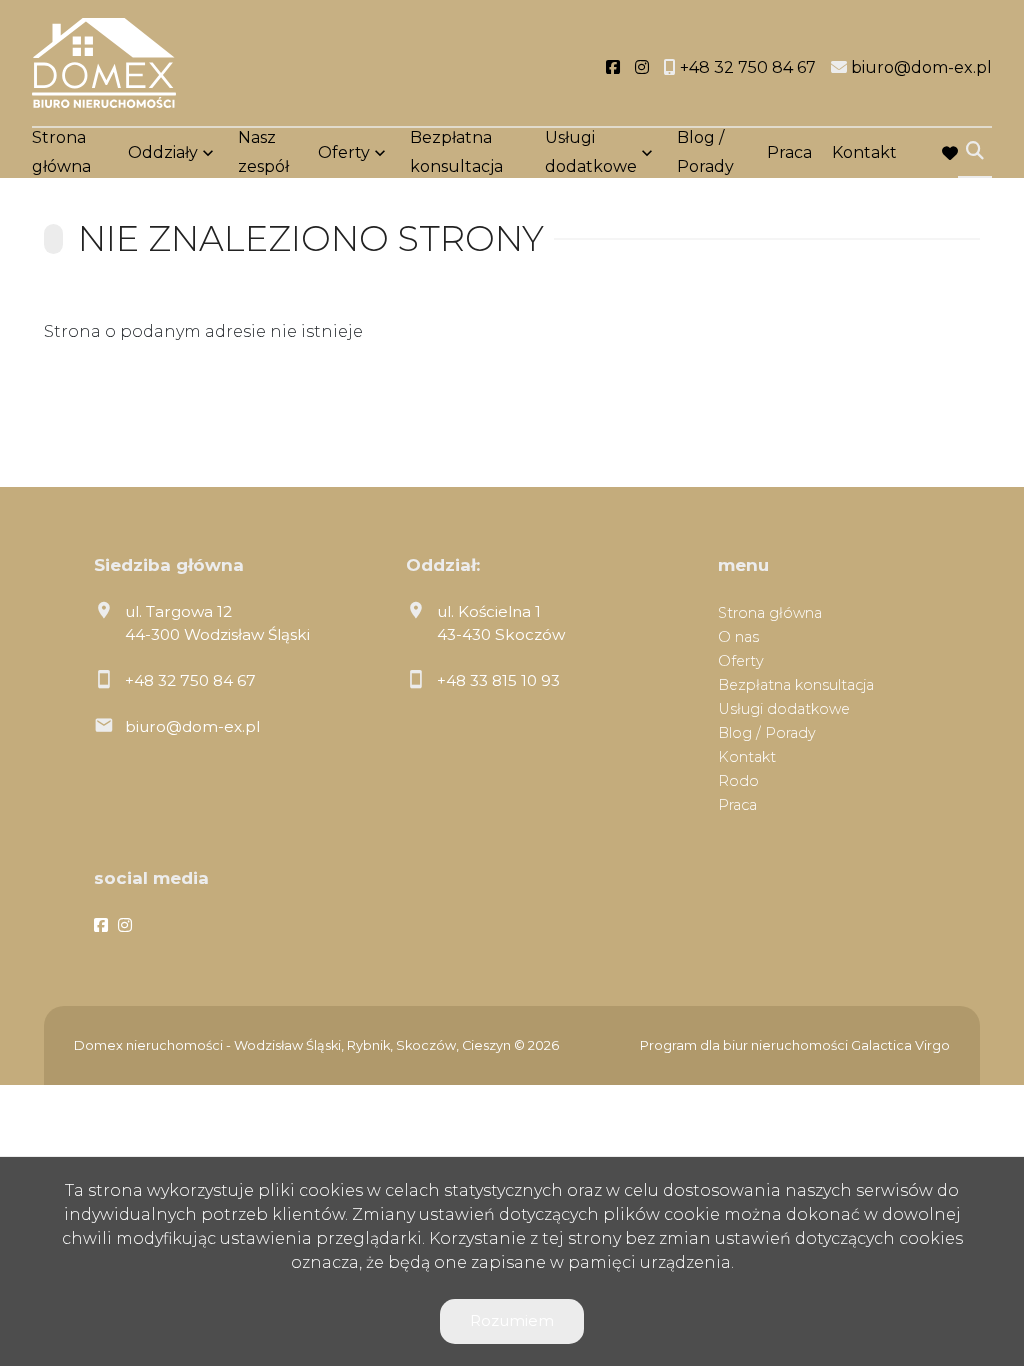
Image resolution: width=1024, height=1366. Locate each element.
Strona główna (61, 152)
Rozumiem (512, 1320)
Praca (789, 152)
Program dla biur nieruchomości (745, 1045)
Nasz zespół (263, 152)
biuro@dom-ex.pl (192, 726)
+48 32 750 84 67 (190, 680)
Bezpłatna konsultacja (456, 152)
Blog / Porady (705, 152)
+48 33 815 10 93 (498, 680)
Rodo (738, 781)
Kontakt (864, 152)
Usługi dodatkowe (591, 152)
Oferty (344, 152)
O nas (738, 637)
